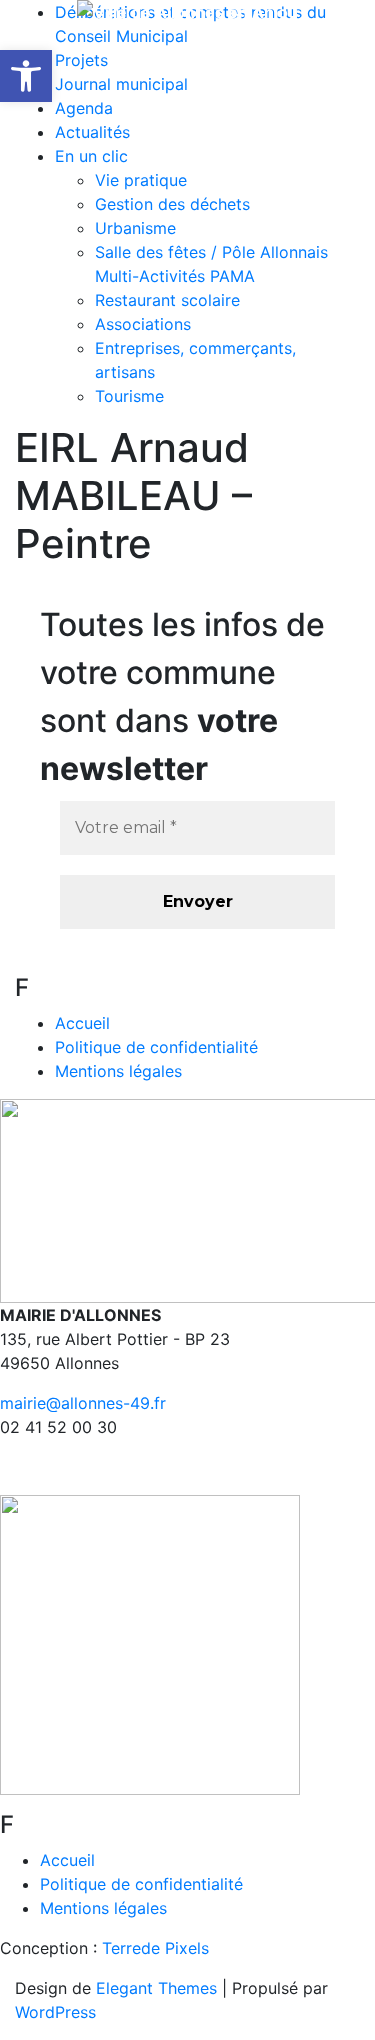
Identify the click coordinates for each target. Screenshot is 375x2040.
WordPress (55, 2012)
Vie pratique (141, 180)
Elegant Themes (156, 1988)
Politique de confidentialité (156, 1047)
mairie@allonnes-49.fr (83, 1403)
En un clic (91, 156)
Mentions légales (118, 1071)
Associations (143, 324)
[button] (26, 76)
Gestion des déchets (172, 204)
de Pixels (155, 1948)
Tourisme (129, 396)
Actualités (92, 132)
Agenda (84, 108)
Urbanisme (135, 228)
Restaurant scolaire (167, 300)
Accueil (82, 1023)
